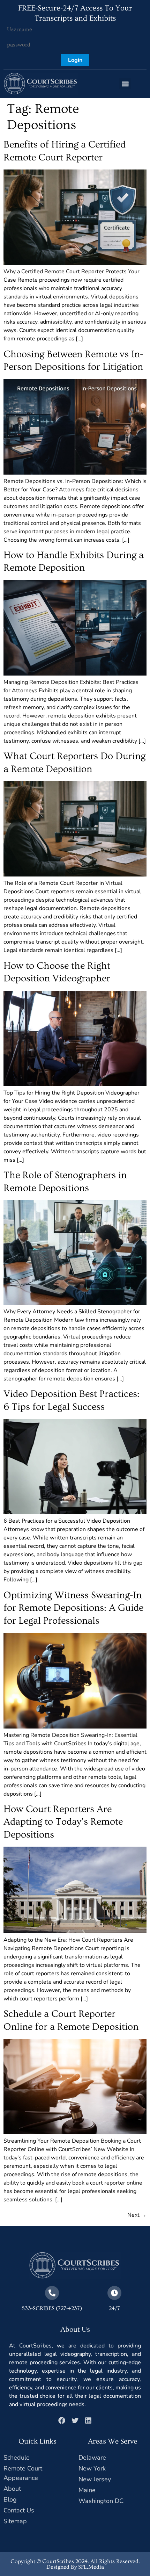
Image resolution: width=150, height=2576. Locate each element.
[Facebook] (62, 2420)
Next (137, 2215)
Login (75, 60)
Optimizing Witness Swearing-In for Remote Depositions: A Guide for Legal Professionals (73, 1608)
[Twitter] (75, 2420)
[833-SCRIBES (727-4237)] (52, 2293)
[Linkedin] (88, 2420)
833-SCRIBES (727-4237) (52, 2308)
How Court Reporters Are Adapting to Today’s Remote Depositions (63, 1822)
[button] (125, 84)
